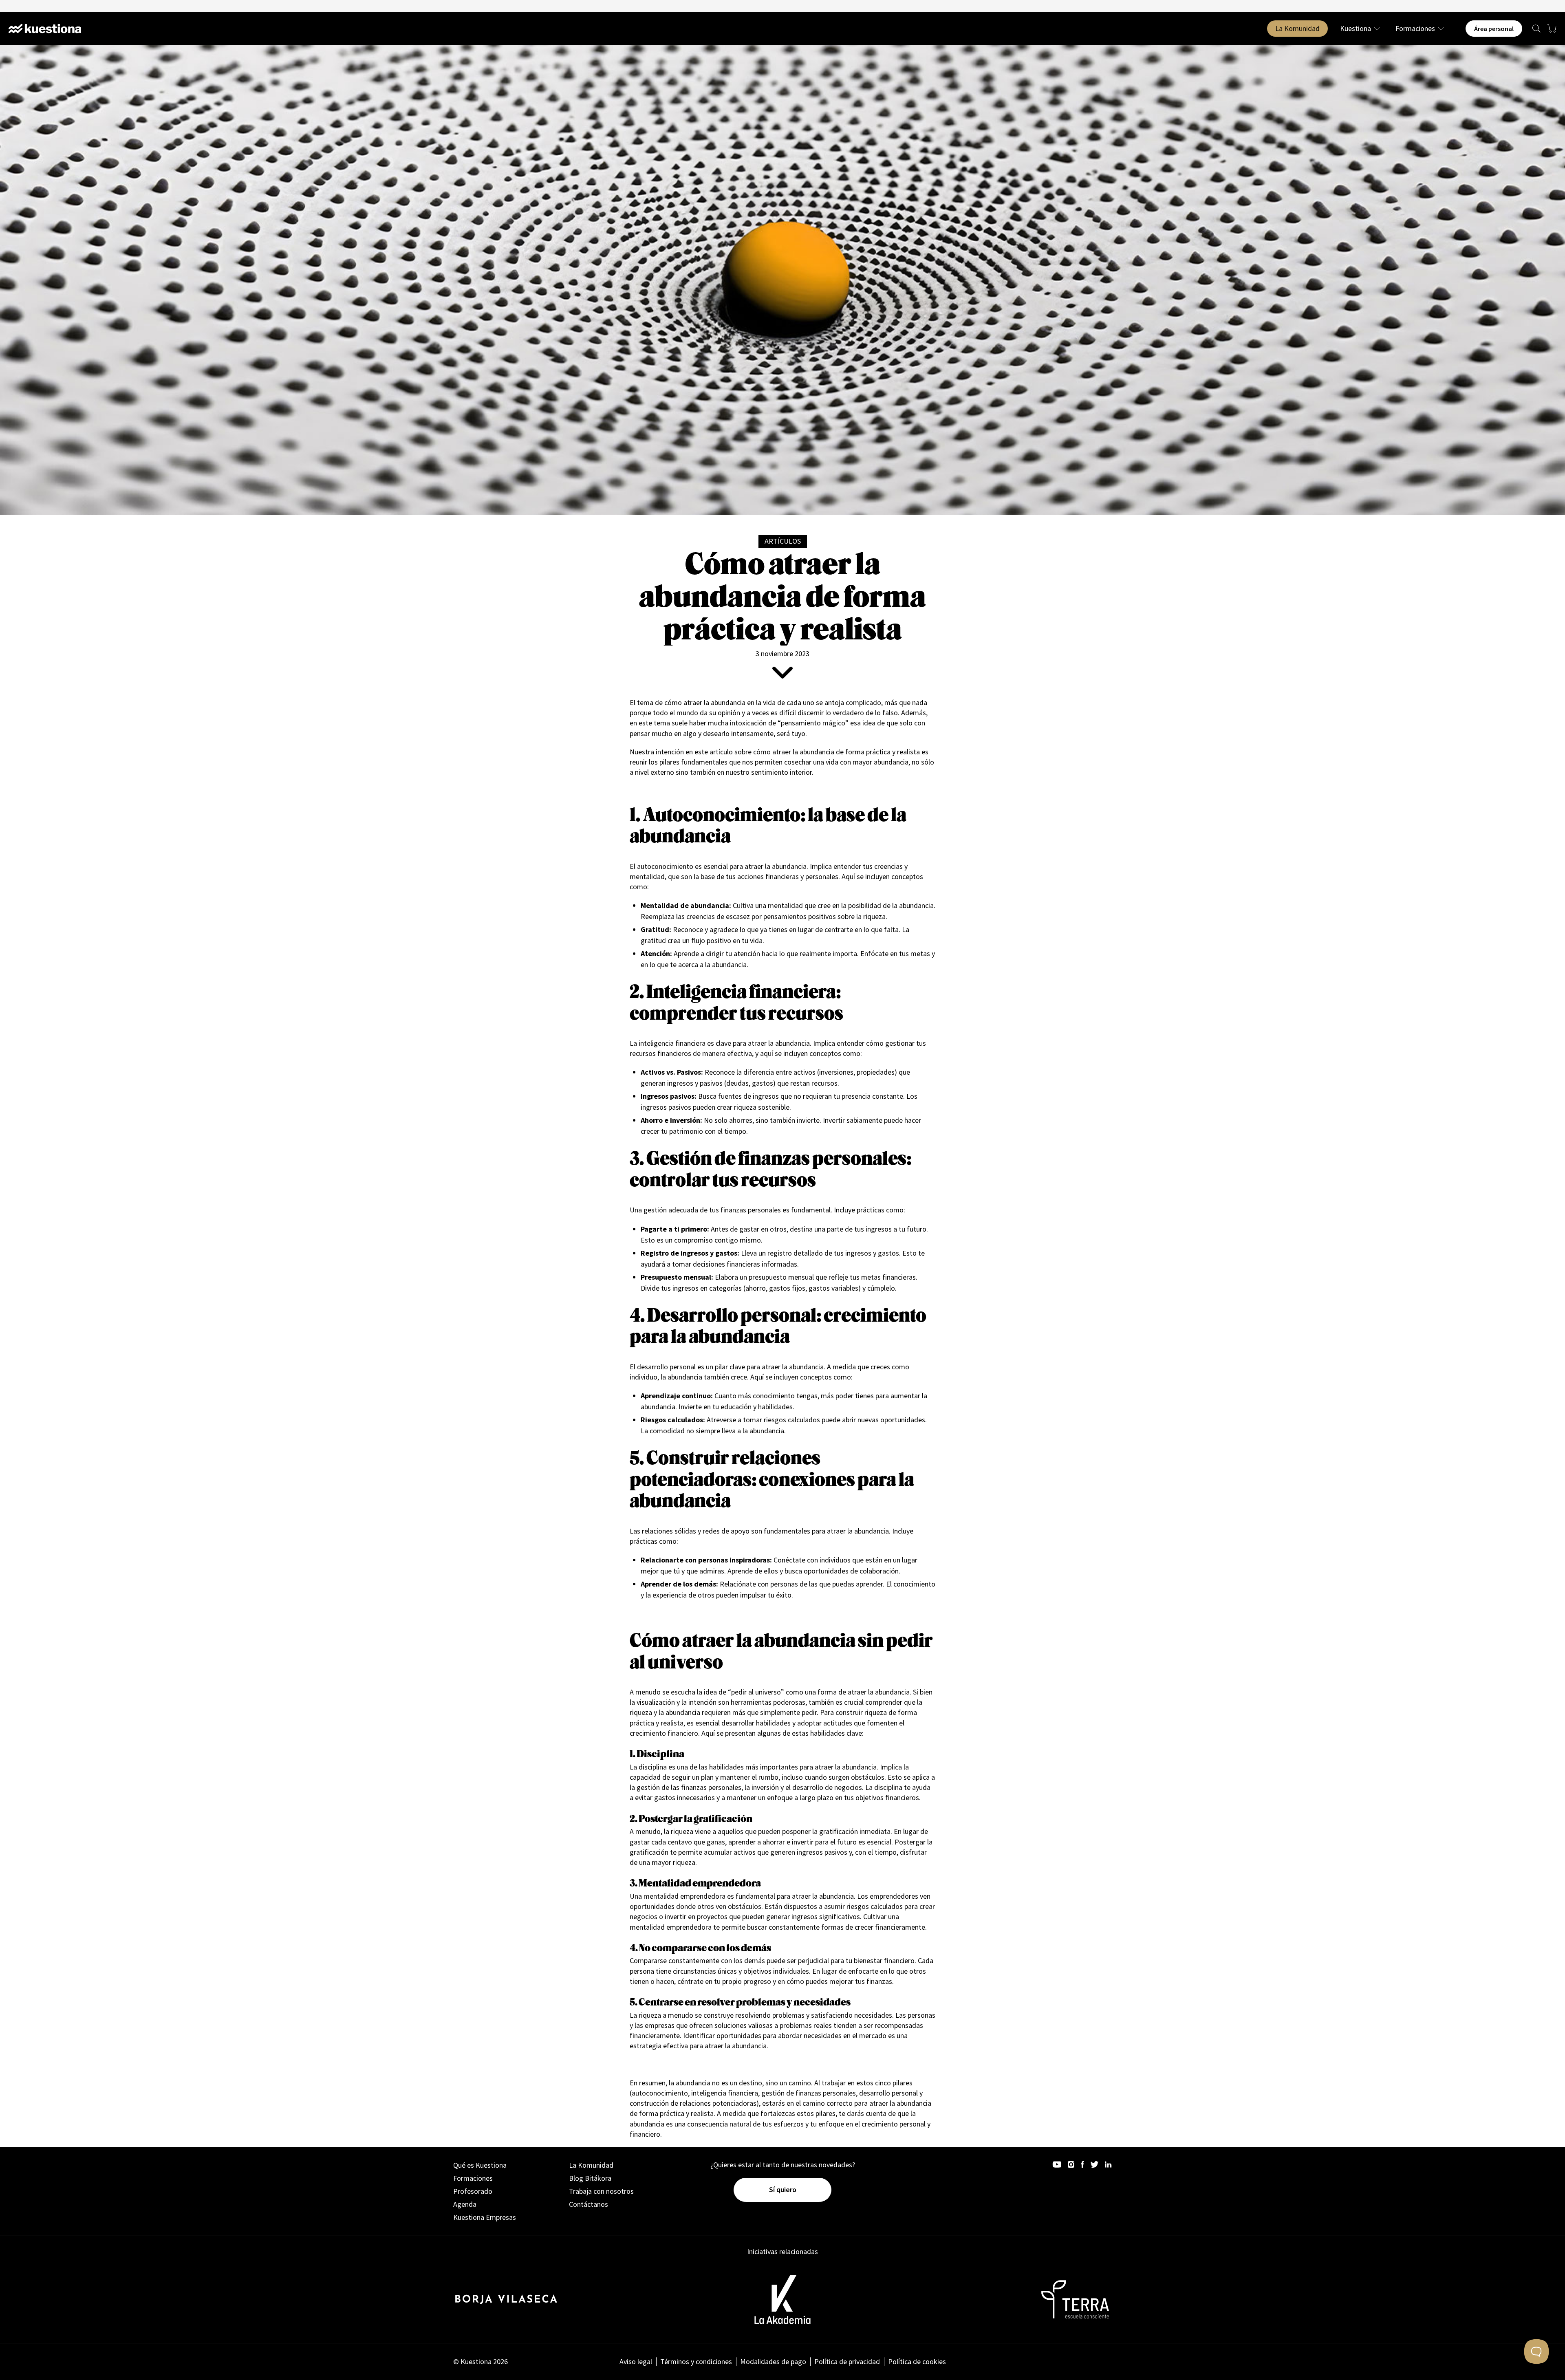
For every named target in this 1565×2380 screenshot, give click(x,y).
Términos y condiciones (696, 2361)
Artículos (783, 541)
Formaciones (1415, 29)
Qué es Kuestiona (480, 2165)
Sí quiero (783, 2189)
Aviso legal (636, 2361)
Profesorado (473, 2191)
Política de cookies (917, 2361)
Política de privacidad (847, 2361)
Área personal (1494, 29)
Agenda (465, 2204)
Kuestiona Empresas (485, 2217)
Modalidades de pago (773, 2361)
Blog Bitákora (590, 2178)
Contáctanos (589, 2204)
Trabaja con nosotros (601, 2191)
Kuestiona (1356, 29)
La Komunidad (1297, 28)
